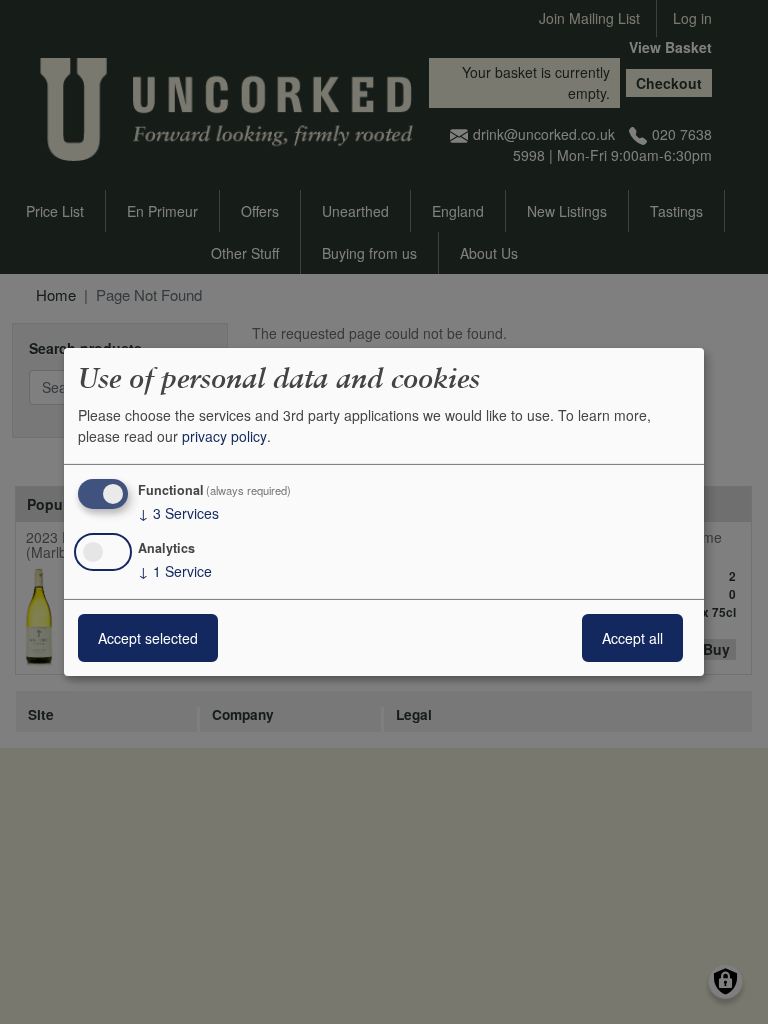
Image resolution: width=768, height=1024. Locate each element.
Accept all (632, 638)
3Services (178, 513)
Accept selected (148, 638)
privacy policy (224, 436)
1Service (175, 571)
